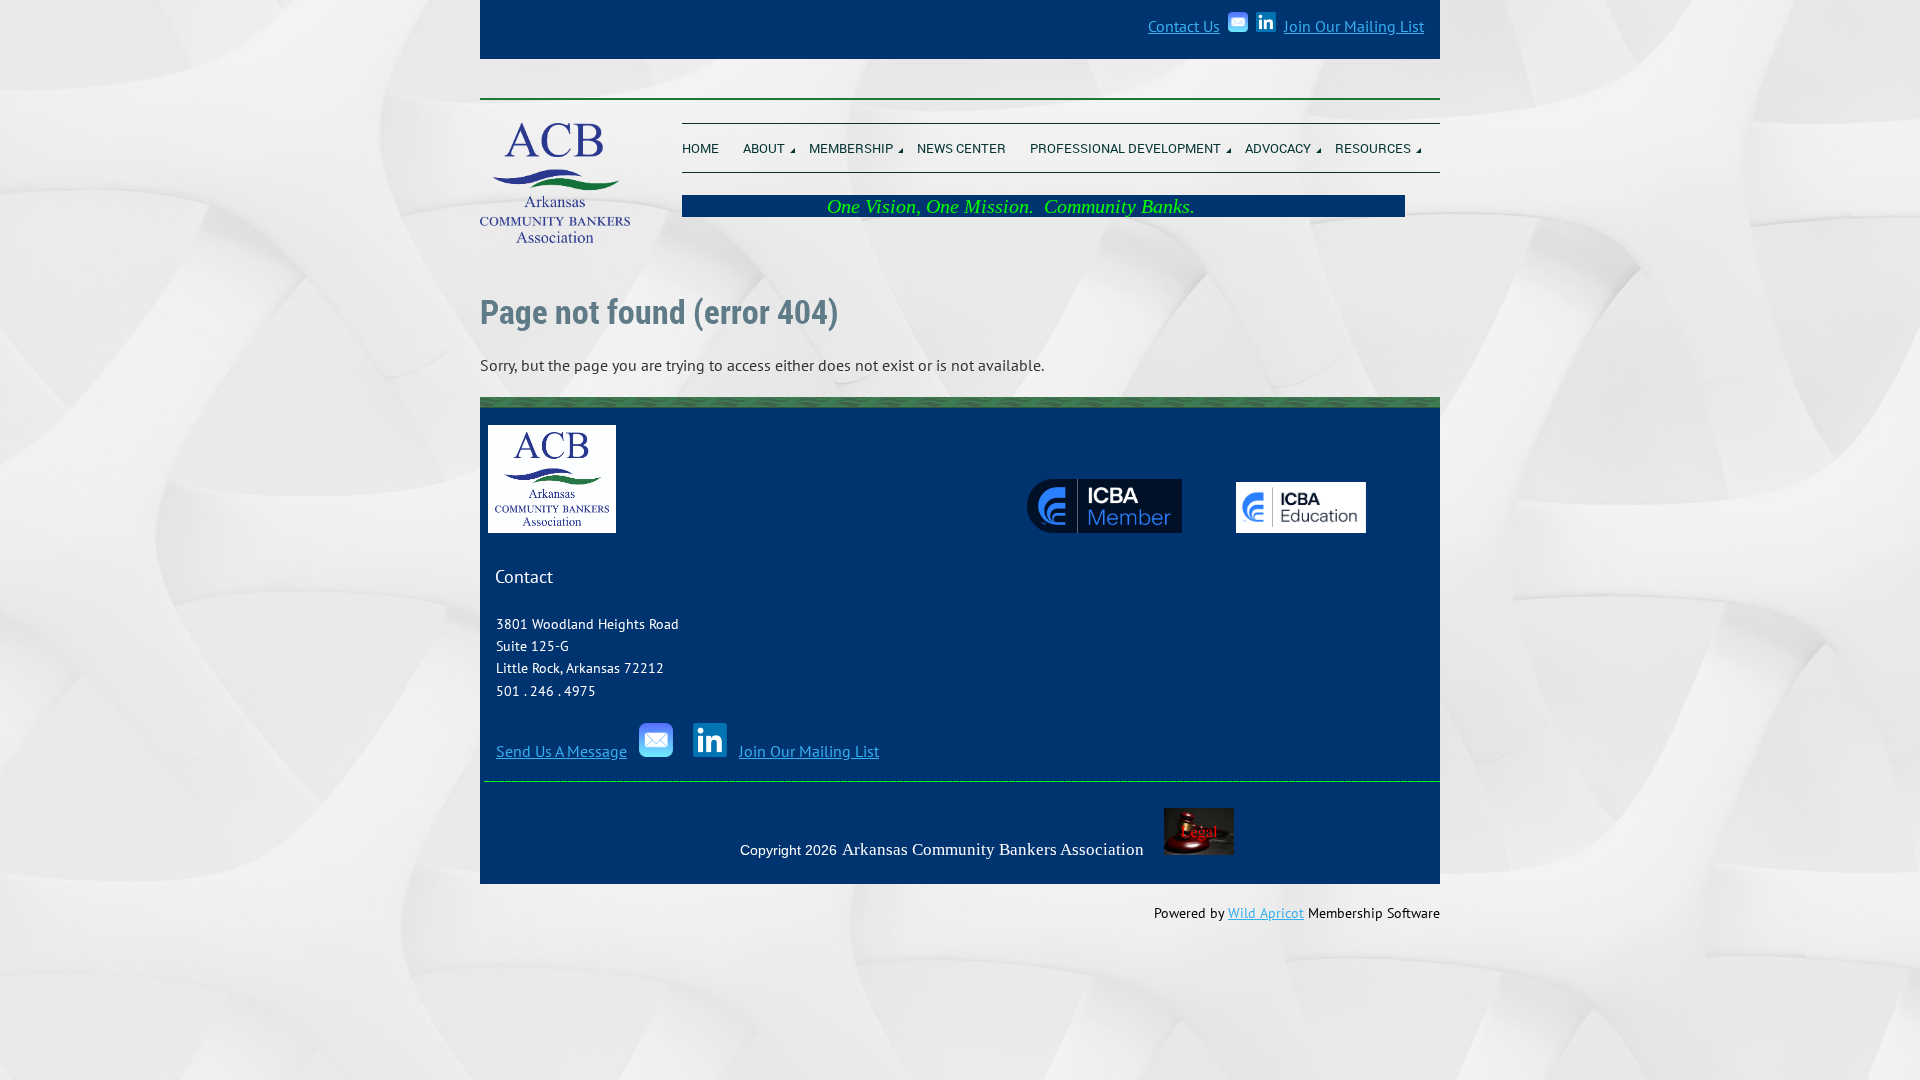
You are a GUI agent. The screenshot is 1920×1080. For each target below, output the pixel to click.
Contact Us (1184, 26)
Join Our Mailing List (1354, 26)
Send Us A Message (561, 751)
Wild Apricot (1266, 913)
